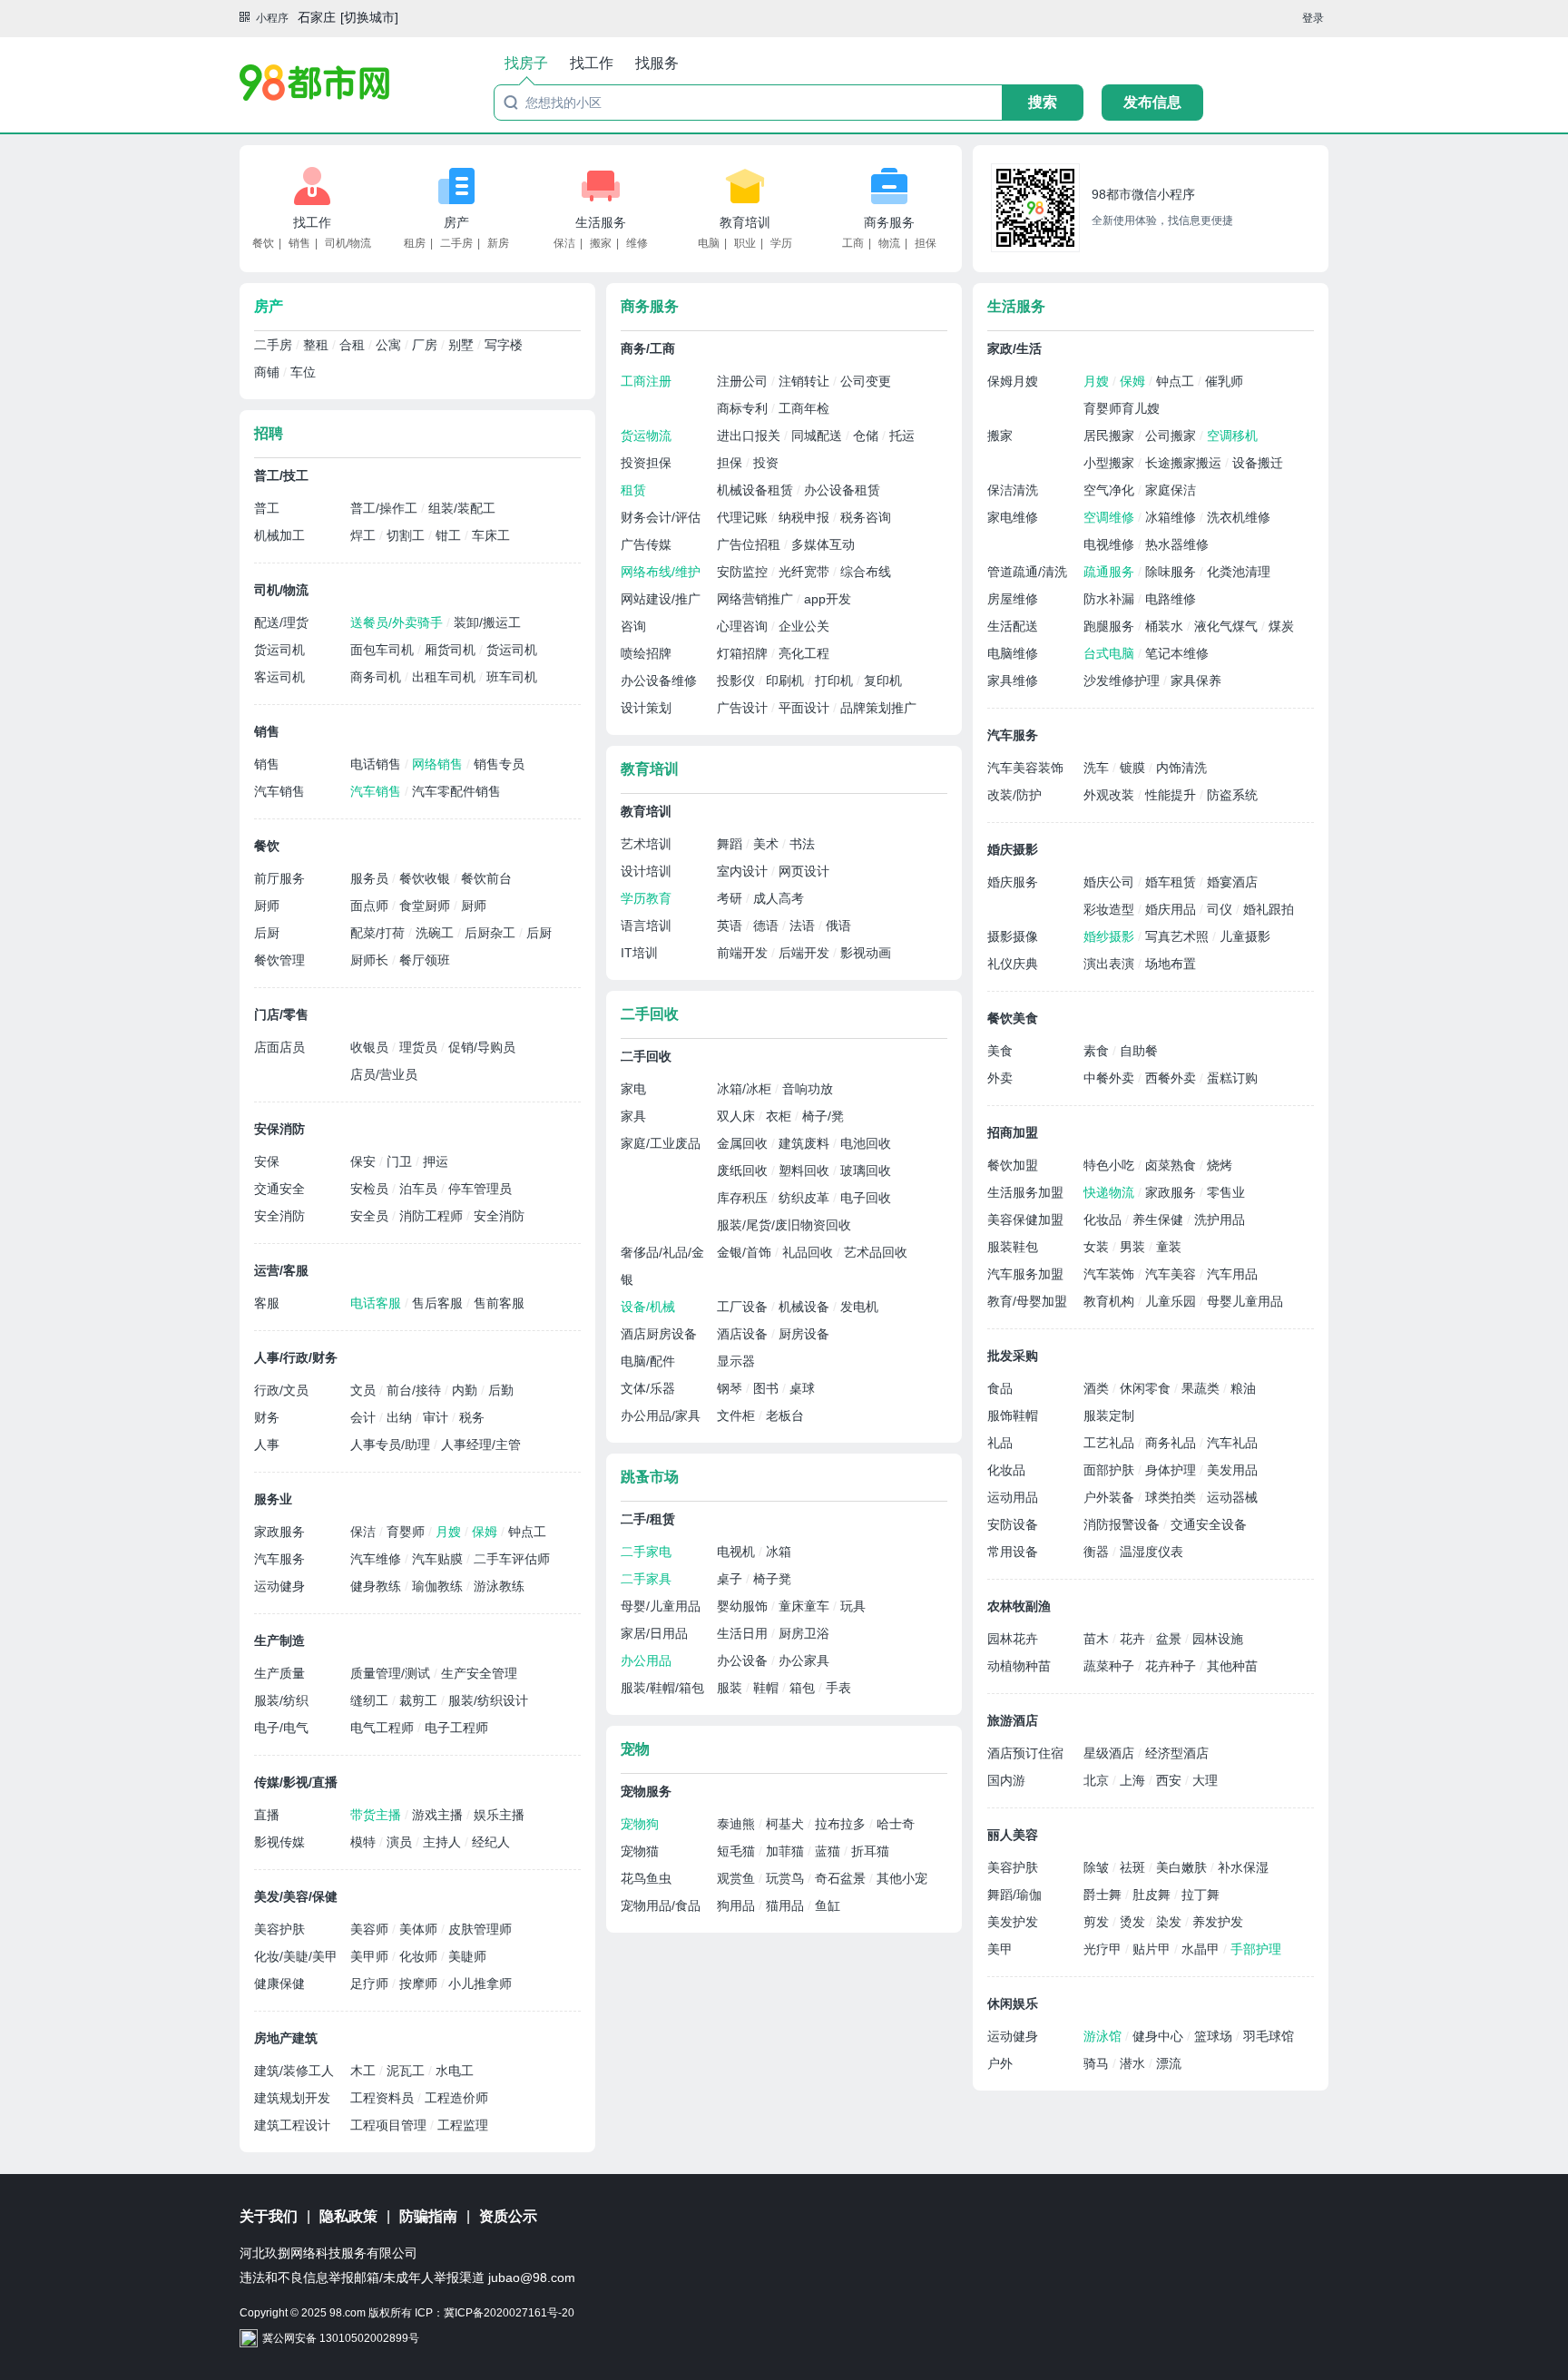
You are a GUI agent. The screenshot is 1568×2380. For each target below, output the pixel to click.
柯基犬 (787, 1824)
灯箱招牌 (744, 653)
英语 (731, 926)
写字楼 (504, 345)
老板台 (785, 1415)
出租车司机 (446, 677)
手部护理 (1256, 1949)
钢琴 (731, 1388)
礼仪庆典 (1013, 964)
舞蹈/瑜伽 (1014, 1895)
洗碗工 (436, 933)
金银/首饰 (746, 1252)
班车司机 (512, 677)
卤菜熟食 (1172, 1165)
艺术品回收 (876, 1252)
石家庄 (317, 17)
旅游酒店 (1013, 1720)
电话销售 (377, 764)
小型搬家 (1111, 463)
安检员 (371, 1189)
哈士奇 (896, 1824)
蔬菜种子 (1111, 1666)
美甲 (1000, 1949)
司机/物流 (348, 243)
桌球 (802, 1388)
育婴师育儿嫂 (1122, 408)
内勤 (466, 1390)
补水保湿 (1243, 1867)
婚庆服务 (1013, 882)
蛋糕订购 (1232, 1078)
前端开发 (744, 953)
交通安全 (279, 1189)
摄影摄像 (1013, 936)
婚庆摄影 (1013, 849)
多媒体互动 (823, 544)
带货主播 (377, 1815)
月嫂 (450, 1532)
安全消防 (279, 1216)
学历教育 (646, 898)
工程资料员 (384, 2098)
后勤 (501, 1390)
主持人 (444, 1842)
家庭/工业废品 (661, 1143)
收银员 (371, 1047)
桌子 (731, 1579)
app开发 (828, 599)
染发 (1171, 1922)
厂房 (426, 345)
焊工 (365, 535)
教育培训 (745, 222)
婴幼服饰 (744, 1606)
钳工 (450, 535)
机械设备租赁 (757, 490)
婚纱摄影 (1111, 936)
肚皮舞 (1153, 1895)
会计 (365, 1417)
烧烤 (1220, 1165)
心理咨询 (744, 626)
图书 (768, 1388)
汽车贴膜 (439, 1559)
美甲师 (371, 1956)
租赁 (633, 490)
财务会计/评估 (661, 517)
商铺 (269, 372)
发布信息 (1152, 102)
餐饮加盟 (1013, 1165)
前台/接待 (416, 1390)
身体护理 (1172, 1470)
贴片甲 (1153, 1949)
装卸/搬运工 (487, 622)
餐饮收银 (426, 878)
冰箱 (779, 1552)
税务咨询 (866, 517)
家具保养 (1196, 681)
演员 (401, 1842)
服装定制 (1109, 1415)
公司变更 (866, 381)
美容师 (371, 1929)
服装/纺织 (281, 1700)
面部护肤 (1111, 1470)
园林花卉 (1013, 1639)
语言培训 (646, 926)
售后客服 (439, 1303)
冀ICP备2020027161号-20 (509, 2313)
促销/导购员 (482, 1047)
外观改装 (1111, 795)
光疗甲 (1104, 1949)
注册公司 (744, 381)
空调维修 (1111, 517)
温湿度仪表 (1151, 1552)
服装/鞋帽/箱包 (662, 1688)
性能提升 (1172, 795)
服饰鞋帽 (1013, 1415)
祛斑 (1134, 1867)
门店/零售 (281, 1014)
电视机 (738, 1552)
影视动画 (866, 953)
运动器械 (1232, 1497)
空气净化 (1111, 490)
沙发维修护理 (1123, 681)
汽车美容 (1172, 1274)
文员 (365, 1390)
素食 (1098, 1051)
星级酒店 (1111, 1753)
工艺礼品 (1111, 1443)
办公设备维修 (659, 681)
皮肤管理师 (480, 1929)
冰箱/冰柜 (746, 1089)
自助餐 (1139, 1051)
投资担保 (646, 463)
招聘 (269, 433)
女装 (1098, 1247)
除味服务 (1172, 572)
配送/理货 (281, 622)
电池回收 (866, 1143)
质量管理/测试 (392, 1673)
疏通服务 (1111, 572)
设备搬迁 (1258, 463)
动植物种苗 (1019, 1666)
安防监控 (744, 572)
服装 (731, 1688)
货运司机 (279, 650)
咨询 (633, 626)
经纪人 (491, 1842)
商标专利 (744, 408)
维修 (637, 243)
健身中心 (1160, 2036)
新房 (498, 243)
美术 (768, 844)
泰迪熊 (738, 1824)
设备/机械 (648, 1307)
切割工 (407, 535)
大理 (1205, 1780)
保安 (365, 1161)
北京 (1098, 1780)
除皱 (1098, 1867)
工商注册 (646, 381)
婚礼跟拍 (1269, 909)
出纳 (401, 1417)
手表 (838, 1688)
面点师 (371, 906)
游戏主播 (439, 1815)
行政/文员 (281, 1390)
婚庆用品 (1172, 909)
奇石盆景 (842, 1878)
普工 (267, 508)
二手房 (456, 243)
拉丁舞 (1200, 1895)
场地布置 (1171, 964)
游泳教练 (499, 1586)
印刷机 (787, 681)
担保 (926, 243)
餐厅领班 (425, 960)
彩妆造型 (1111, 909)
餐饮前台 (486, 878)
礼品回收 (809, 1252)
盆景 (1171, 1639)
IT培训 (639, 953)
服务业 (273, 1499)
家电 (633, 1089)
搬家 (601, 243)
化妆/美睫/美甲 (296, 1956)
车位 (303, 372)
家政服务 (279, 1532)
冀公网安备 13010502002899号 (341, 2338)
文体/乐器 (648, 1388)
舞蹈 (731, 844)
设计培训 (646, 871)
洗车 (1098, 768)
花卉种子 (1172, 1666)
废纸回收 (744, 1170)
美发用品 (1232, 1470)
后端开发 (806, 953)
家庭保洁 (1171, 490)
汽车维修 (377, 1559)
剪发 (1098, 1922)
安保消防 (279, 1129)
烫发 (1134, 1922)
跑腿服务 (1111, 626)
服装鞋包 (1013, 1247)
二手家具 (646, 1579)
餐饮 (263, 243)
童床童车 (806, 1606)
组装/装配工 (462, 508)
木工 (365, 2071)
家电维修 (1013, 517)
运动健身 (279, 1586)
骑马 (1098, 2063)
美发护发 (1013, 1922)
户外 (1000, 2063)
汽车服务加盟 (1025, 1274)
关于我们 (269, 2216)
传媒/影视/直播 (296, 1782)
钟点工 (527, 1532)
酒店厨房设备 (659, 1334)
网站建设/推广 (661, 599)
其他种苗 (1232, 1666)
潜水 (1134, 2063)
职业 (745, 243)
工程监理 (463, 2125)
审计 (437, 1417)
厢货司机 (452, 650)
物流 (889, 243)
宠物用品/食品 (661, 1905)
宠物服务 (646, 1791)
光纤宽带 (806, 572)
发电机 (859, 1307)
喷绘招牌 (646, 653)
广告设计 (744, 708)
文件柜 (738, 1415)
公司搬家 (1172, 436)
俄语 (838, 926)
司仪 (1221, 909)
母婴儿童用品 (1245, 1301)
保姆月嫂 (1013, 381)
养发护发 (1218, 1922)
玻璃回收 (866, 1170)
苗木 (1098, 1639)
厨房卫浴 (804, 1633)
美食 (1000, 1051)
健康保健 (279, 1983)
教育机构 (1111, 1301)
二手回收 (650, 1014)
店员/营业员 (384, 1074)
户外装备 (1111, 1497)
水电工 (455, 2071)
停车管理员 (480, 1189)
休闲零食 (1147, 1388)
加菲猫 (787, 1851)
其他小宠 (902, 1878)
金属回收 (744, 1143)
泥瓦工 (407, 2071)
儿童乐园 (1172, 1301)
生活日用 (744, 1633)
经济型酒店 (1177, 1753)
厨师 (267, 906)
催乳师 (1224, 381)
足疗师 (371, 1983)
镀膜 (1134, 768)
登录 (1313, 18)
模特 (365, 1842)
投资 (766, 463)
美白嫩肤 (1183, 1867)
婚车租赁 (1172, 882)
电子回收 (866, 1198)
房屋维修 (1013, 599)
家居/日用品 (654, 1633)
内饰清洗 (1181, 768)
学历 (781, 243)
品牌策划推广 (878, 708)
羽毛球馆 (1269, 2036)
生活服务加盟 (1025, 1192)
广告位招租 (750, 544)
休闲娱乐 (1013, 2003)
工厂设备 (744, 1307)
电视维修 (1111, 544)
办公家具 (804, 1660)
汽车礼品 (1232, 1443)
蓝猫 (829, 1851)
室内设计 (744, 871)
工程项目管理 (390, 2125)
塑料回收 (806, 1170)
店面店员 (279, 1047)
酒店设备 (744, 1334)
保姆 (486, 1532)
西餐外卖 (1172, 1078)
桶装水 (1166, 626)
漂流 (1169, 2063)
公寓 (390, 345)
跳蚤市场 (650, 1477)
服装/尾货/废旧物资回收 (784, 1225)
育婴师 (407, 1532)
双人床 (738, 1116)
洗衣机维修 (1239, 517)
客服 (267, 1303)
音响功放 (808, 1089)
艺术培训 (646, 844)
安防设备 (1013, 1524)
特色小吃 (1111, 1165)
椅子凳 (772, 1579)
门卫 (401, 1161)
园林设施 (1218, 1639)
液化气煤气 (1228, 626)
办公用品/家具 (661, 1415)
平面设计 (806, 708)
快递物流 (1111, 1192)
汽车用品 (1232, 1274)
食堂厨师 (426, 906)
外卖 (1000, 1078)
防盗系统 (1232, 795)
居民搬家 (1111, 436)
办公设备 (744, 1660)
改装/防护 (1014, 795)
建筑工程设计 (292, 2125)
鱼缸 (828, 1905)
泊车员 (420, 1189)
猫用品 (787, 1905)
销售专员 (499, 764)
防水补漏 (1111, 599)
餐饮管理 (279, 960)
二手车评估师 (512, 1559)
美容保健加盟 (1025, 1219)
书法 (802, 844)
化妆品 (1104, 1219)
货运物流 (646, 436)
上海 (1134, 1780)
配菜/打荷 (379, 933)
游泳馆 (1104, 2036)
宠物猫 (640, 1851)
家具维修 (1013, 681)
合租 (354, 345)
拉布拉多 (842, 1824)
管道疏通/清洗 (1027, 572)
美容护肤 (279, 1929)
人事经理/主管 (481, 1445)
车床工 (491, 535)
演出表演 (1111, 964)
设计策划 (646, 708)
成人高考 (779, 898)
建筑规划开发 (292, 2098)
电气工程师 (384, 1728)
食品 (1000, 1388)
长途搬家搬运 (1185, 463)
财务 (267, 1417)
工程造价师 (456, 2098)
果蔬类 (1202, 1388)
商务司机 (377, 677)
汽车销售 (279, 791)
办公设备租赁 (842, 490)
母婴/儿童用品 (661, 1606)
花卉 (1134, 1639)
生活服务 (601, 222)
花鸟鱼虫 (646, 1878)
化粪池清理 (1239, 572)
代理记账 (744, 517)
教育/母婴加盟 (1027, 1301)
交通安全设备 (1209, 1524)
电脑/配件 (648, 1361)
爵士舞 (1104, 1895)
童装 (1169, 1247)
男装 (1134, 1247)
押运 (436, 1161)
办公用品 (646, 1660)
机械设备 (806, 1307)
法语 (804, 926)
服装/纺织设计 (488, 1700)
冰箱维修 (1172, 517)
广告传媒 (646, 544)
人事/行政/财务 (296, 1357)
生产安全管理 (479, 1673)
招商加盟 (1013, 1132)
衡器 (1098, 1552)
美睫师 (467, 1956)
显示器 (736, 1361)
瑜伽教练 (439, 1586)
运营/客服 (281, 1270)
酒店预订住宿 (1025, 1753)
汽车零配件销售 (456, 791)
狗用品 (738, 1905)
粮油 (1243, 1388)
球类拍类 (1172, 1497)
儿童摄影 (1245, 936)
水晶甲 (1202, 1949)
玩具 (853, 1606)
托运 (902, 436)
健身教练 (377, 1586)
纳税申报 (806, 517)
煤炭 (1281, 626)
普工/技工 (281, 475)
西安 (1171, 1780)
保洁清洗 (1013, 490)
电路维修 (1171, 599)
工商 (853, 243)
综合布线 (866, 572)
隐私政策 (348, 2216)
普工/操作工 (386, 508)
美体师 (420, 1929)
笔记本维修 (1177, 653)
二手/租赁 (648, 1519)
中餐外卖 (1111, 1078)
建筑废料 (806, 1143)
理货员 (420, 1047)
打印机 (836, 681)
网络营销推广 (757, 599)
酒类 (1098, 1388)
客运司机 (279, 677)
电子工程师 (456, 1728)
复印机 (883, 681)
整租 (318, 345)
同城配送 (818, 436)
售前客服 (499, 1303)
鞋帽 (768, 1688)
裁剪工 (420, 1700)
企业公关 (804, 626)
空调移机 (1232, 436)
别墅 (463, 345)
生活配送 (1013, 626)
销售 (299, 243)
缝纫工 (371, 1700)
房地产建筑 (286, 2038)
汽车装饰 (1111, 1274)
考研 (731, 898)
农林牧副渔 (1019, 1606)
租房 (415, 243)
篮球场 (1215, 2036)
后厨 (267, 933)
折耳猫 (870, 1851)
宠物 (635, 1749)
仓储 (867, 436)
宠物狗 (640, 1824)
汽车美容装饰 (1025, 768)
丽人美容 (1013, 1835)
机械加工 (279, 535)
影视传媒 (279, 1842)
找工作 (312, 222)
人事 (267, 1445)
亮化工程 (804, 653)
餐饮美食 (1013, 1018)
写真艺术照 (1179, 936)
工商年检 (804, 408)
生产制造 (279, 1641)
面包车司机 (384, 650)
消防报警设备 (1123, 1524)
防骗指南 (428, 2216)
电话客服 (377, 1303)
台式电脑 (1111, 653)
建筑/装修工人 (294, 2071)
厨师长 (371, 960)
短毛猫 (738, 1851)
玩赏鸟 (787, 1878)
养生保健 (1160, 1219)
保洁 (564, 243)
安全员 (371, 1216)
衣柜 (780, 1116)
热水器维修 (1177, 544)
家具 (633, 1116)
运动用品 (1013, 1497)
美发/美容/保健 (296, 1896)
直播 (267, 1815)
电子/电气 (281, 1728)
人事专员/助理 (392, 1445)
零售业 (1226, 1192)
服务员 (371, 878)
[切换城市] (369, 17)
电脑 (709, 243)
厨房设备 (804, 1334)
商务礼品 (1172, 1443)
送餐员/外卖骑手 (398, 622)
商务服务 (889, 222)
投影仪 (738, 681)
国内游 (1006, 1780)
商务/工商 (648, 348)
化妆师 (420, 1956)
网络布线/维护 (661, 572)
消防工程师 (433, 1216)
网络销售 (439, 764)
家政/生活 (1014, 348)
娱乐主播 (499, 1815)
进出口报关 (750, 436)
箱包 (804, 1688)
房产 (456, 222)
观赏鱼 (738, 1878)
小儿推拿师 (480, 1983)
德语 (768, 926)
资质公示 (508, 2216)
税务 (472, 1417)
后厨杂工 (492, 933)
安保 (267, 1161)
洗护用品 (1220, 1219)
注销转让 (806, 381)
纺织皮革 (806, 1198)
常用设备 (1013, 1552)
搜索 (1043, 102)
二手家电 (646, 1552)
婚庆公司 (1111, 882)
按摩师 (420, 1983)
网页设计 (804, 871)
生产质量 (279, 1673)
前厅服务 (279, 878)
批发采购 (1013, 1356)
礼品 (1000, 1443)
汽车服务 (279, 1559)
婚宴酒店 (1232, 882)
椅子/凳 (823, 1116)
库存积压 (744, 1198)
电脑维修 (1013, 653)
